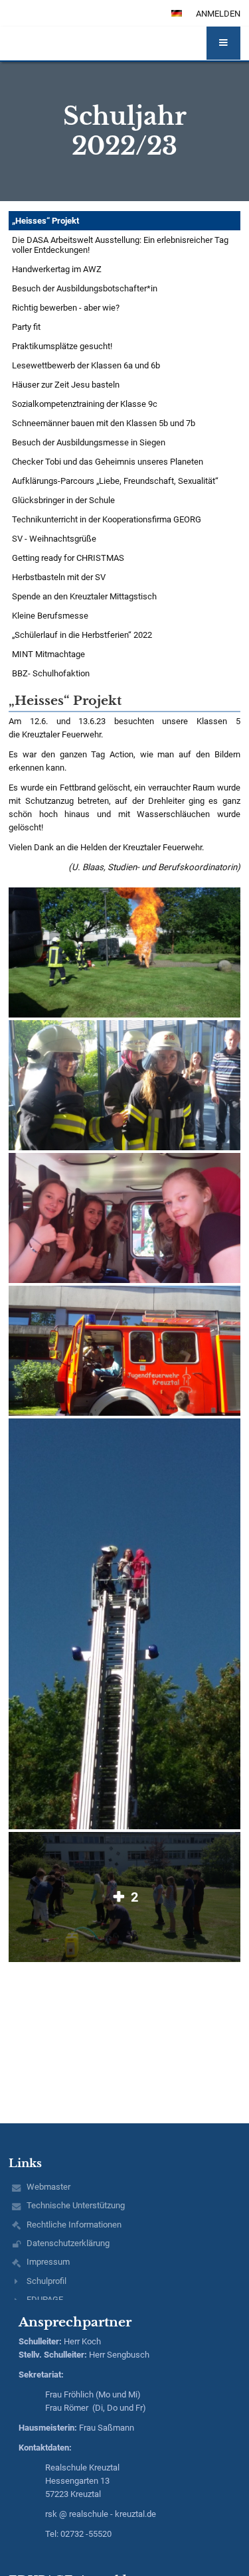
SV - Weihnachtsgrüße (54, 539)
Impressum (48, 2262)
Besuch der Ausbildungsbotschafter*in (85, 288)
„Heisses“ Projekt (45, 221)
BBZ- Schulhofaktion (51, 673)
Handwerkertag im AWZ (57, 269)
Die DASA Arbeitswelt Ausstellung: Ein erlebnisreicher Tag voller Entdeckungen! (120, 245)
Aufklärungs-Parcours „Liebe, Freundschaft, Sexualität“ (115, 481)
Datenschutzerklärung (68, 2243)
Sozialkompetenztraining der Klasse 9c (85, 404)
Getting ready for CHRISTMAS (68, 558)
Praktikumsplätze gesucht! (62, 346)
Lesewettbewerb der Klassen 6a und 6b (86, 365)
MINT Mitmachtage (48, 654)
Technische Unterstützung (76, 2205)
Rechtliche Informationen (74, 2225)
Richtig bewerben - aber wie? (66, 308)
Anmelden (218, 14)
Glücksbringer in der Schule (63, 500)
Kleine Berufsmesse (50, 616)
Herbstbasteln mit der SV (59, 577)
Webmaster (48, 2187)
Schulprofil (46, 2281)
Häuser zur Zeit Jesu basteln (66, 385)
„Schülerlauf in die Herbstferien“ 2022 (82, 635)
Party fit (26, 327)
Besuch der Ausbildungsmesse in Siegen (89, 442)
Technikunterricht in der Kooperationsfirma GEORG (107, 519)
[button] (223, 43)
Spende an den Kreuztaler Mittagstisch (84, 596)
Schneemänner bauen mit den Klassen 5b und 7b (104, 423)
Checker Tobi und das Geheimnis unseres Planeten (108, 462)
